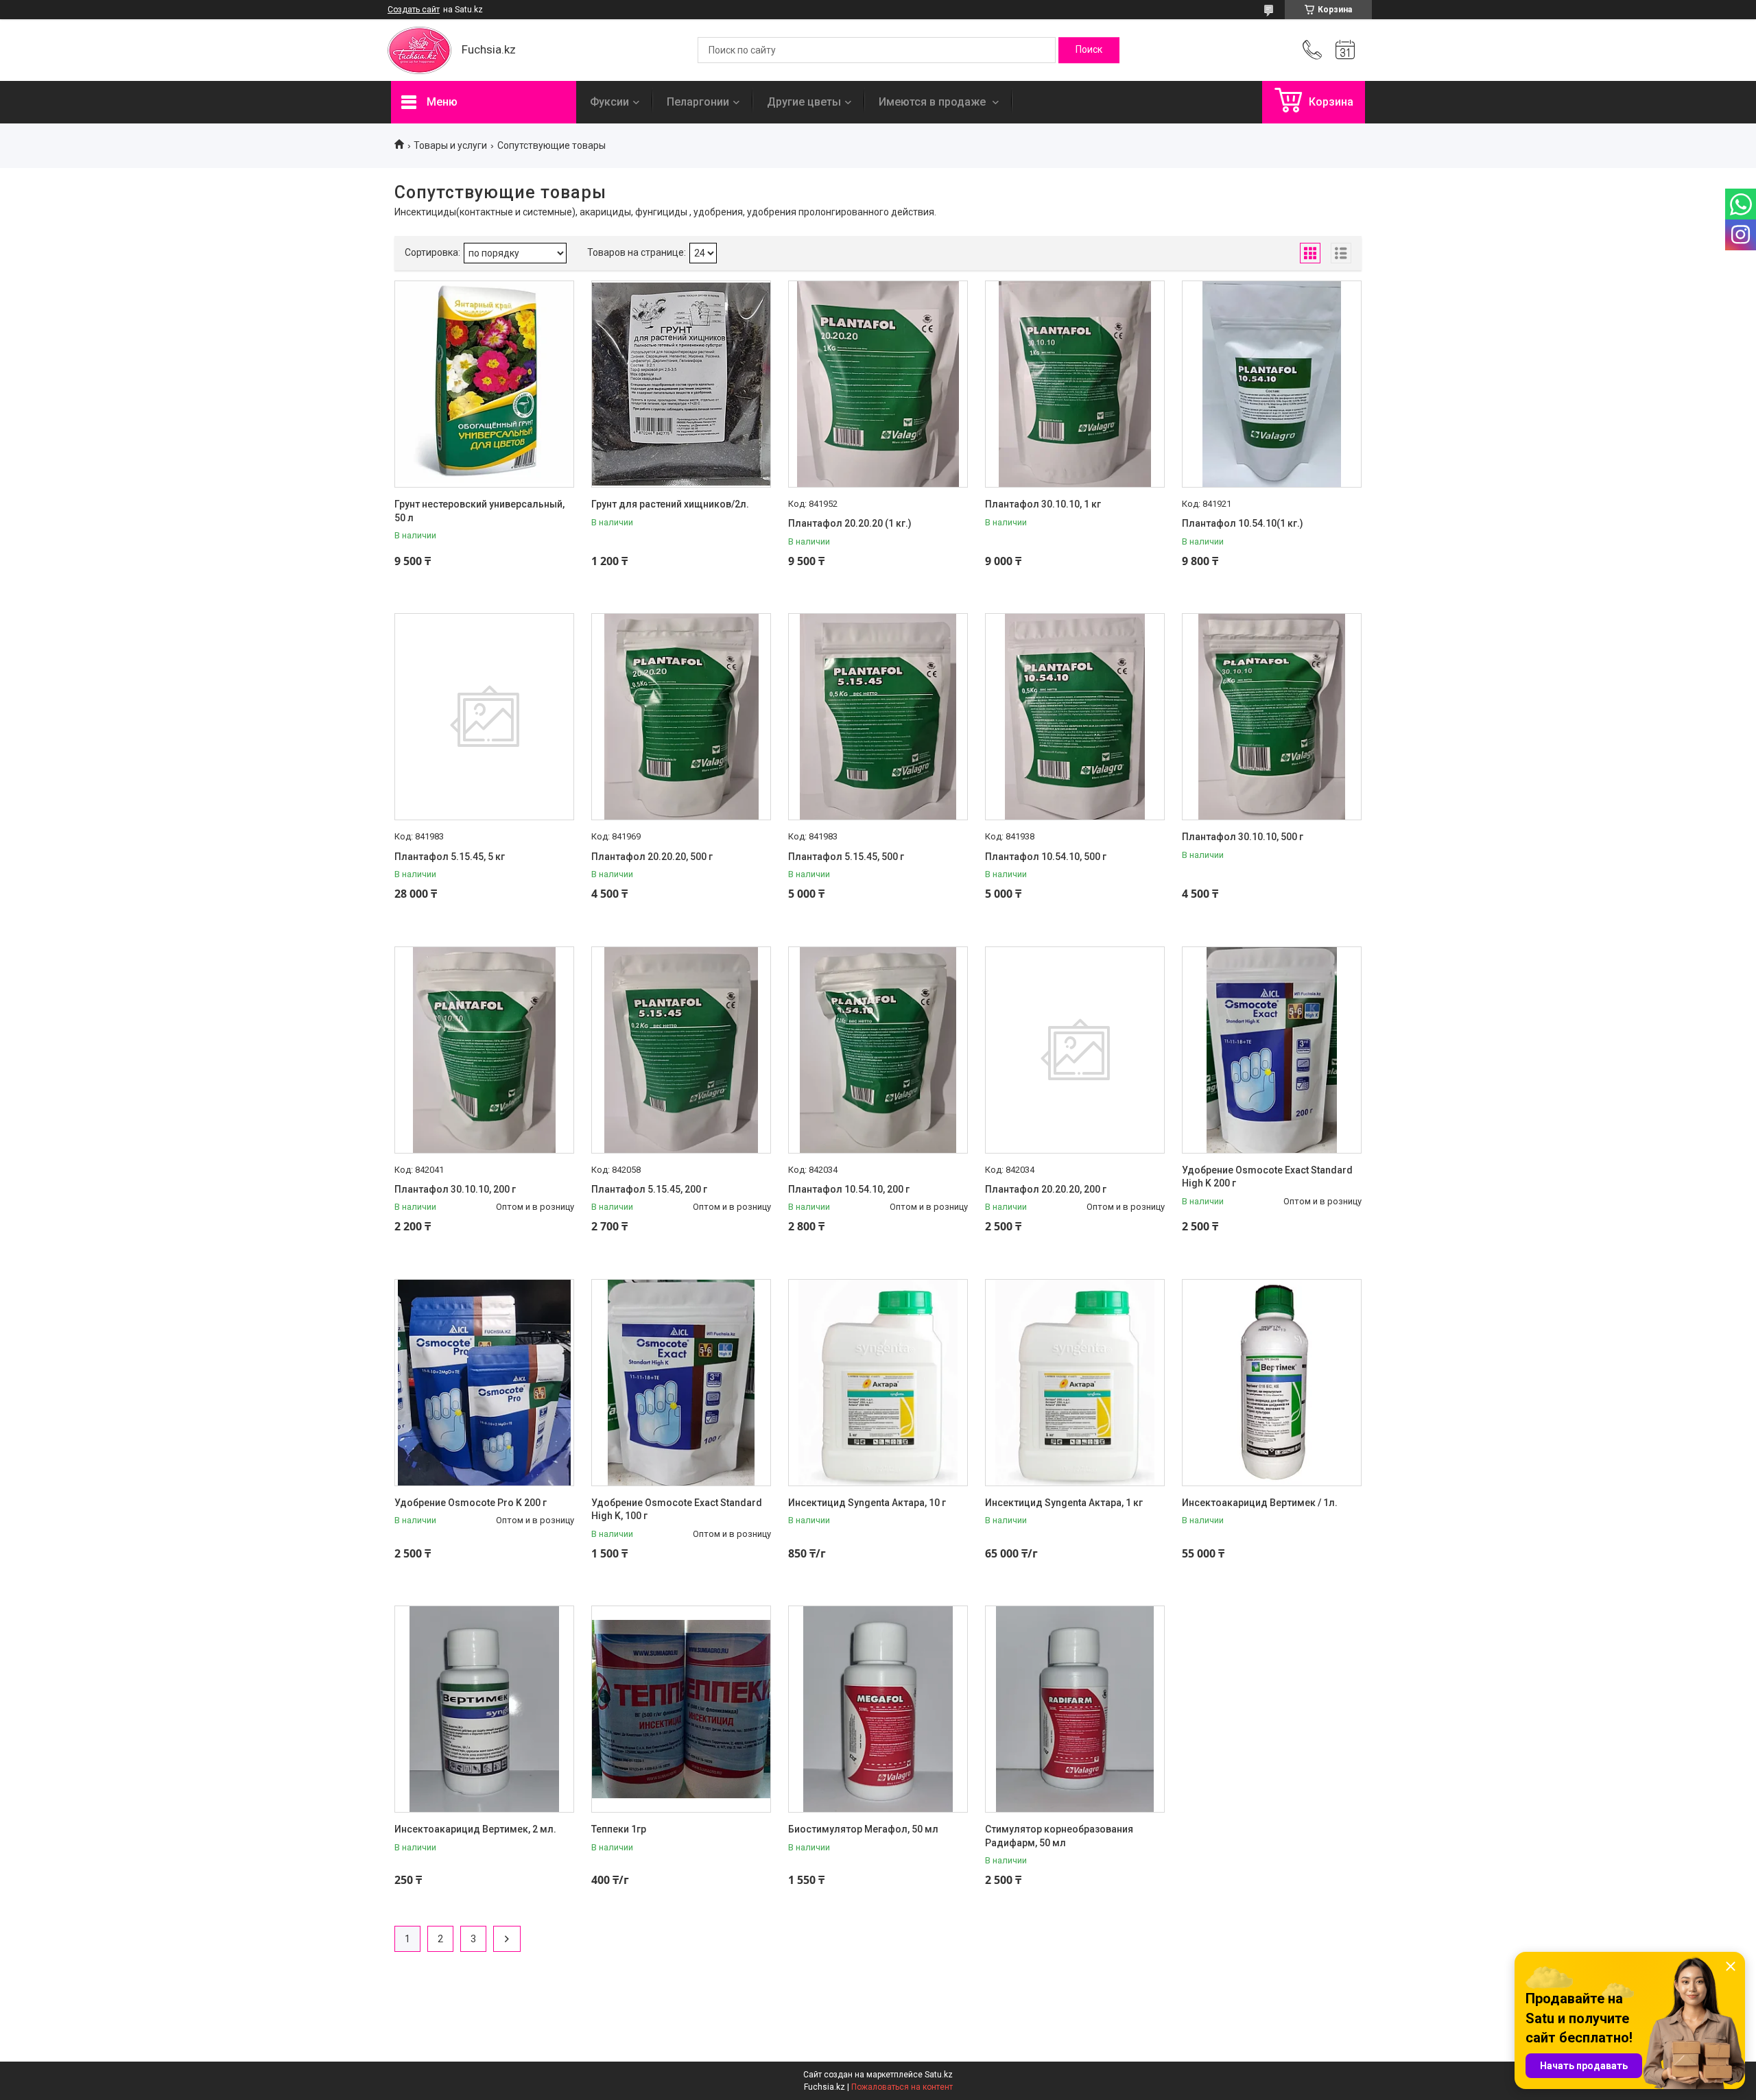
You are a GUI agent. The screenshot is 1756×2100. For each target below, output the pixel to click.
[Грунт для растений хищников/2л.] (681, 384)
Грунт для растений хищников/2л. (670, 504)
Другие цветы (804, 102)
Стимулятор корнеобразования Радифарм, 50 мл (1059, 1836)
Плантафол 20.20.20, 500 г (652, 857)
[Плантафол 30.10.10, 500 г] (1272, 717)
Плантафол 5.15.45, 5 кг (450, 857)
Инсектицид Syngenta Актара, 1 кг (1064, 1503)
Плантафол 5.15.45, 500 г (846, 857)
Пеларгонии (698, 102)
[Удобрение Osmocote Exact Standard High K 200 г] (1272, 1050)
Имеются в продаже (934, 102)
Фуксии (609, 102)
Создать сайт (414, 10)
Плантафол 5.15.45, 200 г (649, 1189)
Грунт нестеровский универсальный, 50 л (479, 511)
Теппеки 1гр (619, 1829)
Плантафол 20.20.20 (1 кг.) (850, 523)
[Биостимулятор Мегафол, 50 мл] (878, 1709)
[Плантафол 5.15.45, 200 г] (681, 1050)
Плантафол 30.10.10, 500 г (1243, 837)
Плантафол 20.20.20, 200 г (1046, 1189)
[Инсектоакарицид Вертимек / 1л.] (1272, 1383)
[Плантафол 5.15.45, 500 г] (878, 717)
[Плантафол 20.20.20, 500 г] (681, 717)
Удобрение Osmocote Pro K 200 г (471, 1503)
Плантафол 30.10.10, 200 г (455, 1189)
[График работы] (1345, 50)
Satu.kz (939, 2075)
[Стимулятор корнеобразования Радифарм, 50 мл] (1075, 1709)
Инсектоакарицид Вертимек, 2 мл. (475, 1829)
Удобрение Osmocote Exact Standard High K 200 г (1267, 1177)
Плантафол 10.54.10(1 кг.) (1243, 523)
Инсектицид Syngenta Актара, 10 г (867, 1503)
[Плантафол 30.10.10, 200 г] (484, 1050)
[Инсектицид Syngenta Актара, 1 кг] (1075, 1383)
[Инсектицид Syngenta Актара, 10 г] (878, 1383)
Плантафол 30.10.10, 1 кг (1043, 504)
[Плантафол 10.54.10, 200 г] (878, 1050)
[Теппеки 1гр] (681, 1709)
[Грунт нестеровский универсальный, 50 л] (484, 384)
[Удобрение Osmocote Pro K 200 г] (484, 1383)
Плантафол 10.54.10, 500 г (1046, 857)
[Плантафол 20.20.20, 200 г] (1075, 1050)
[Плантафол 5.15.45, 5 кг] (484, 717)
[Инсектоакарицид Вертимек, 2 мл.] (484, 1709)
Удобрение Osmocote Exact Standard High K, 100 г (677, 1510)
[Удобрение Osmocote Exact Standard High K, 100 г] (681, 1383)
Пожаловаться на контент (902, 2087)
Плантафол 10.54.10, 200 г (849, 1189)
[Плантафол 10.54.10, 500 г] (1075, 717)
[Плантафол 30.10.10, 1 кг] (1075, 384)
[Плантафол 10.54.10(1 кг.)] (1272, 384)
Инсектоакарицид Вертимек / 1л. (1260, 1503)
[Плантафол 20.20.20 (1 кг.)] (878, 384)
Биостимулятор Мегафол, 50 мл (863, 1829)
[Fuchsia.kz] (419, 50)
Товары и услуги (450, 145)
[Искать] (1089, 50)
